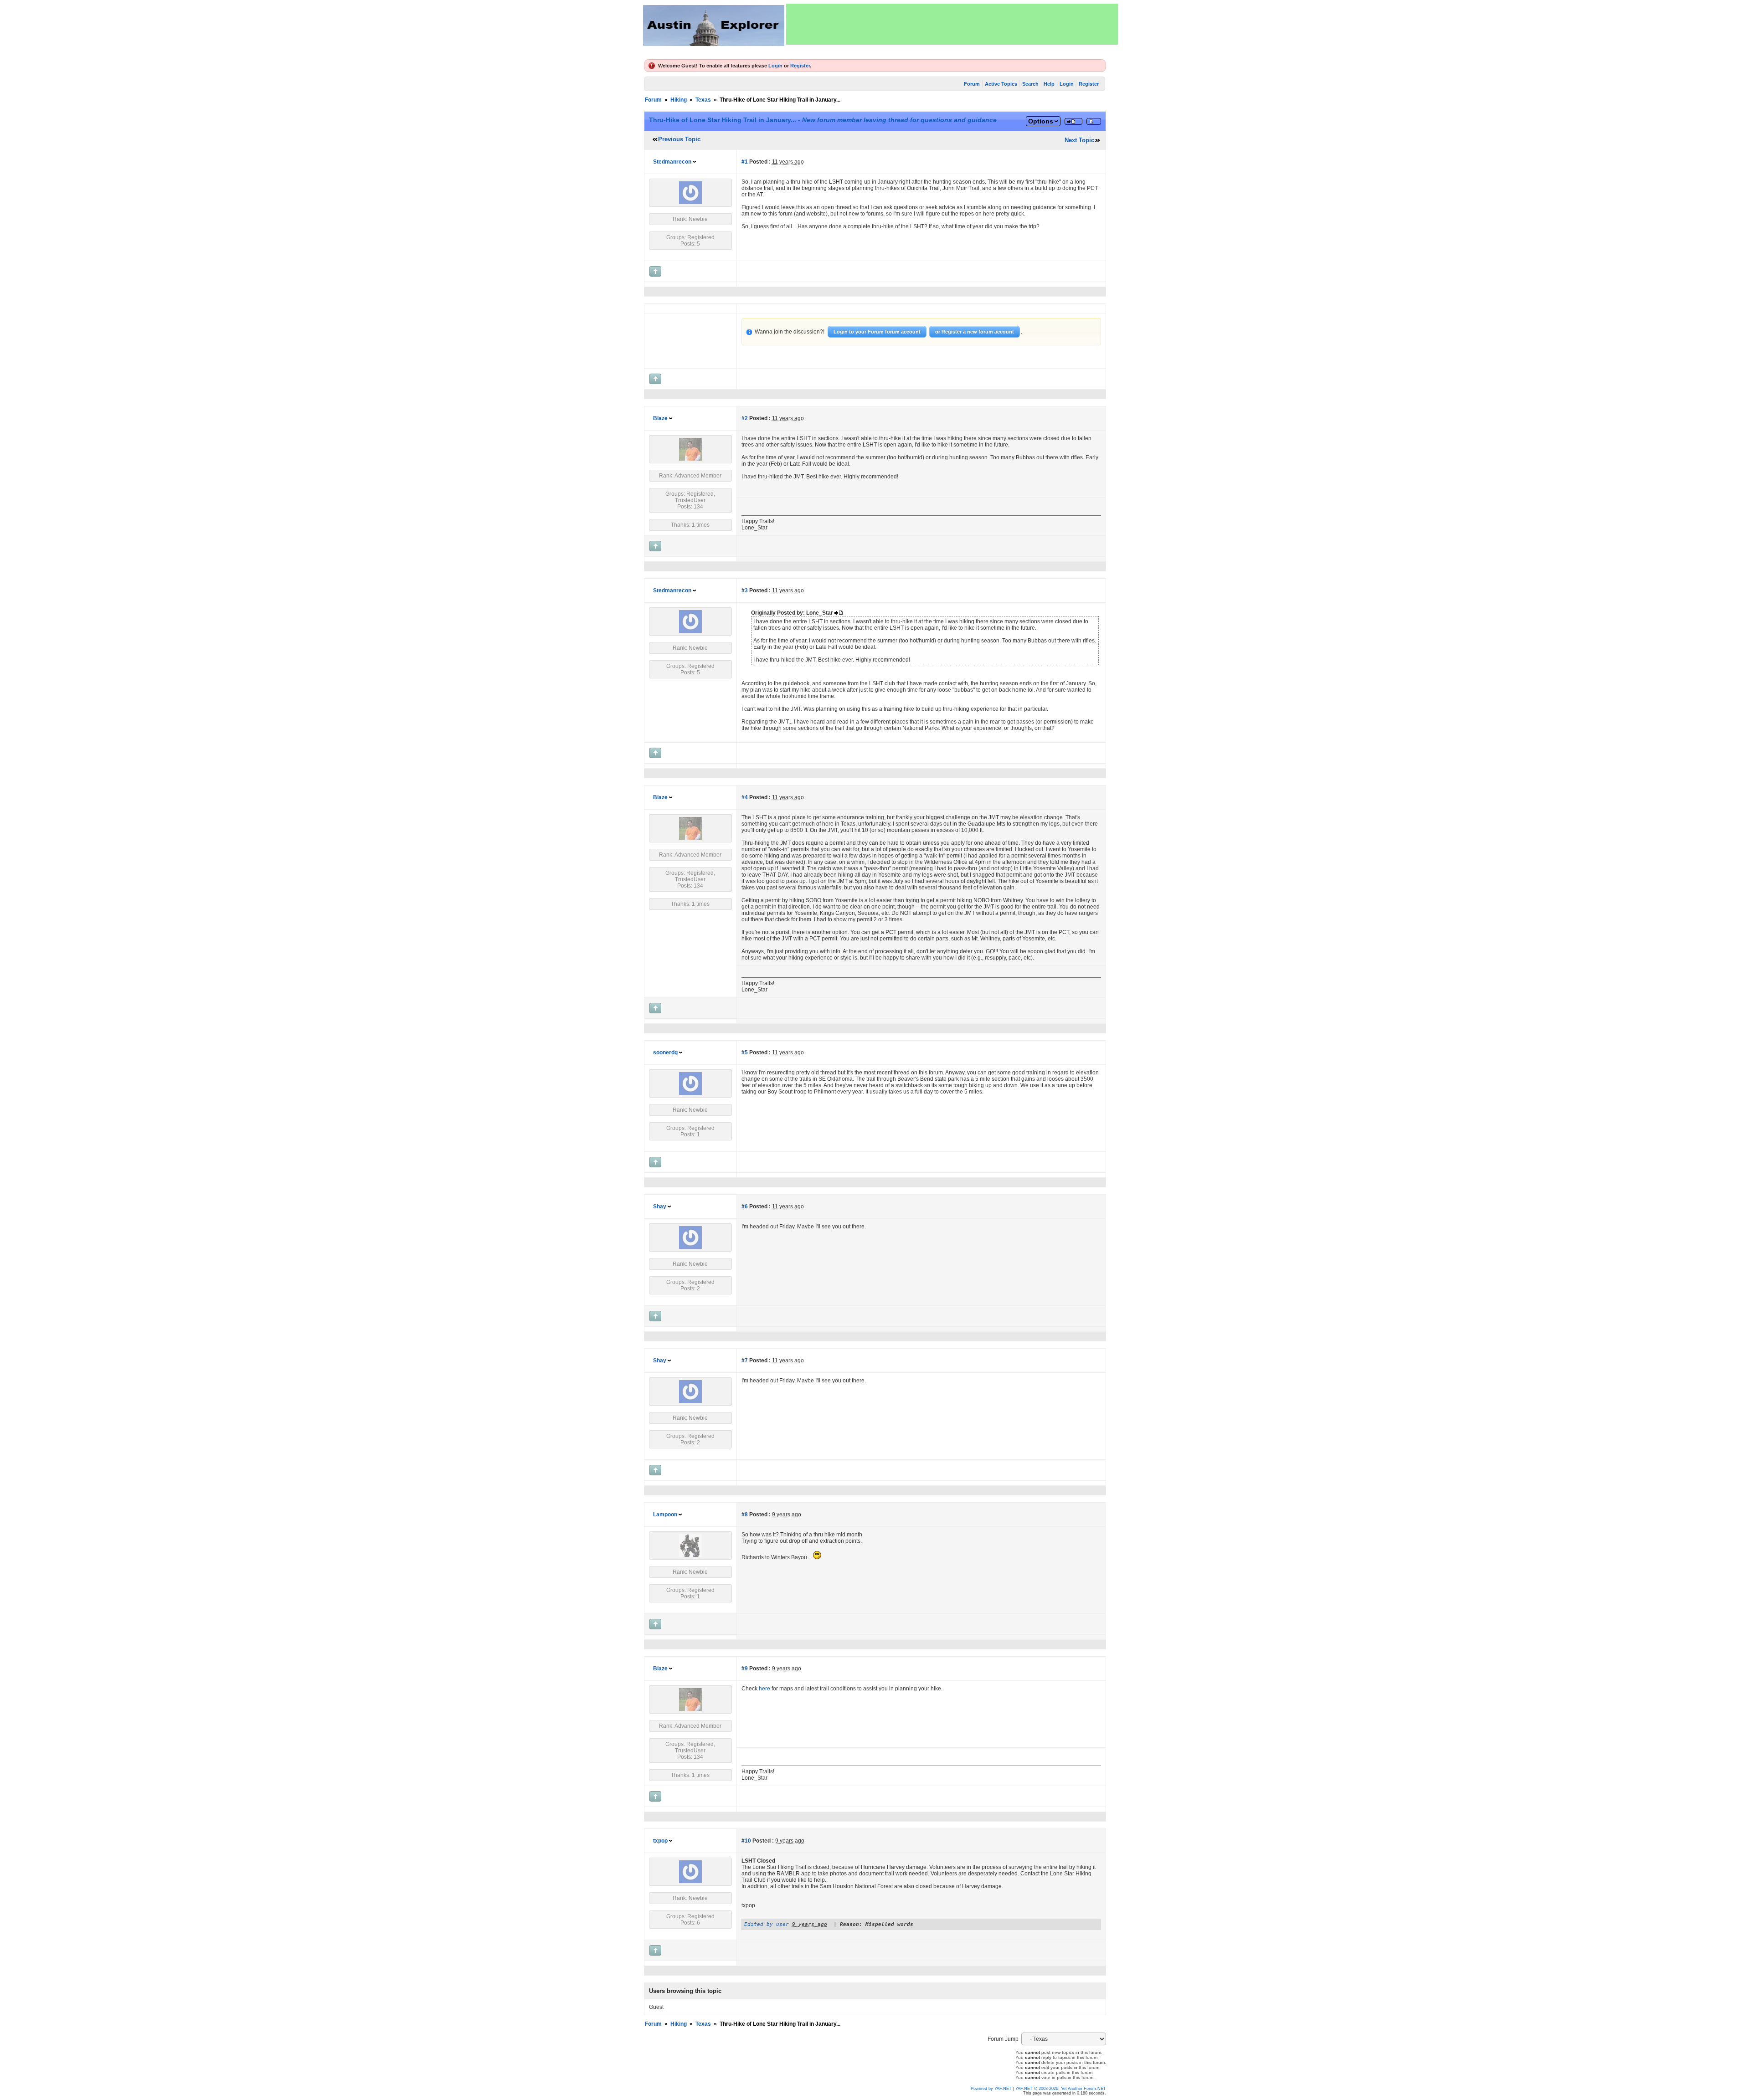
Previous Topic (679, 139)
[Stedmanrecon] (690, 202)
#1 (745, 162)
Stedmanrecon (672, 162)
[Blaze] (690, 459)
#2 (745, 418)
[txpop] (690, 1881)
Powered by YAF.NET (991, 2089)
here (764, 1689)
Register (800, 66)
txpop (660, 1841)
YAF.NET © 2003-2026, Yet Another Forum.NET (1061, 2089)
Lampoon (665, 1515)
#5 (745, 1053)
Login (775, 66)
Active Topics (1001, 84)
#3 (745, 590)
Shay (660, 1207)
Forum (972, 84)
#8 (745, 1515)
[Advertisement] (952, 24)
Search (1030, 84)
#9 (745, 1669)
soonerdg (665, 1053)
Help (1049, 84)
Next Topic (1079, 140)
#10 (746, 1841)
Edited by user (767, 1924)
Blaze (660, 418)
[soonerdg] (690, 1093)
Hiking (679, 100)
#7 (745, 1361)
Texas (703, 100)
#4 (745, 797)
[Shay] (690, 1247)
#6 (745, 1207)
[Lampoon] (690, 1555)
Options (1041, 121)
